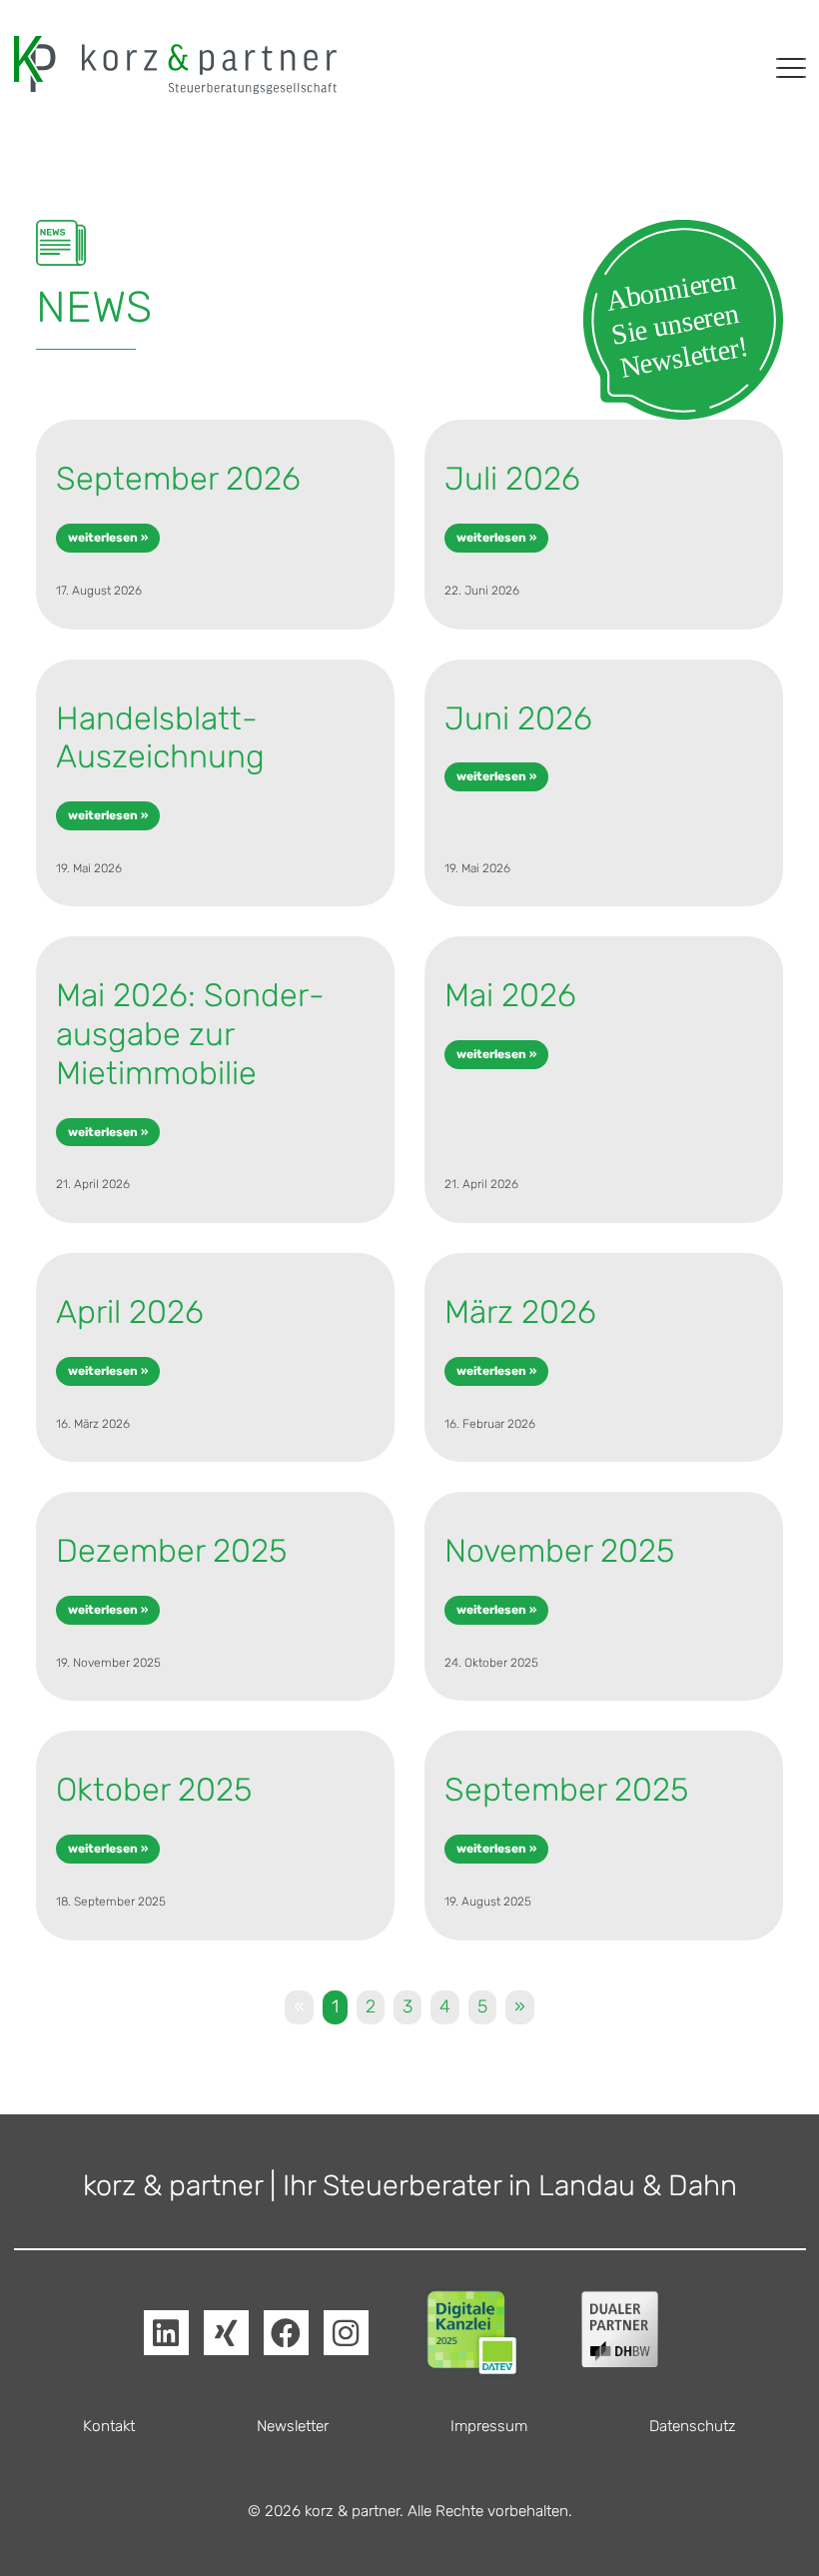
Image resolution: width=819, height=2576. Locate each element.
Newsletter (293, 2426)
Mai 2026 (510, 995)
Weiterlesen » (108, 538)
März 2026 (520, 1312)
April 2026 (130, 1312)
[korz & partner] (175, 65)
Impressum (489, 2426)
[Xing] (226, 2333)
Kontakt (109, 2426)
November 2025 (559, 1551)
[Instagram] (346, 2333)
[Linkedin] (166, 2333)
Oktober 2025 (154, 1790)
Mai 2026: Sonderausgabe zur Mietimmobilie (190, 1034)
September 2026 (178, 479)
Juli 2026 (512, 479)
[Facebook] (286, 2333)
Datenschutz (693, 2426)
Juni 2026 (518, 718)
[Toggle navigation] (791, 68)
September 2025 (566, 1790)
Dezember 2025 (171, 1551)
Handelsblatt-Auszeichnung (160, 738)
